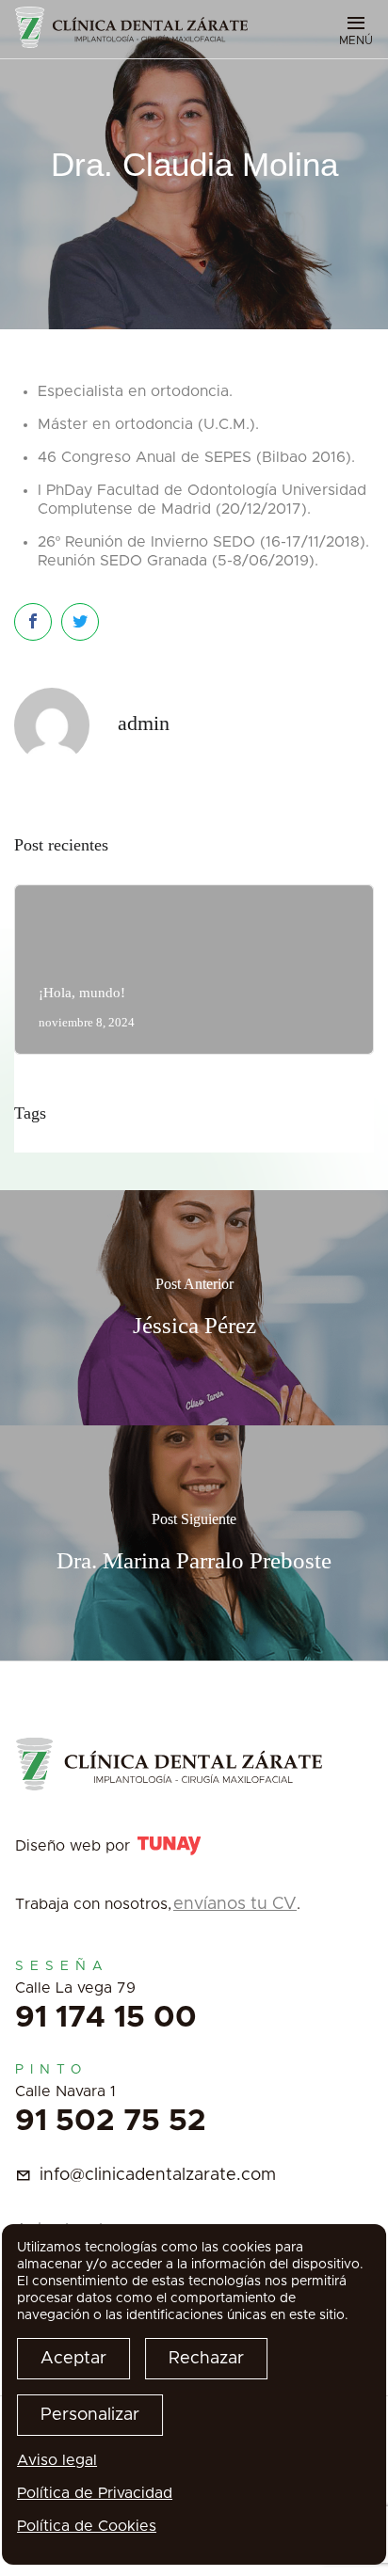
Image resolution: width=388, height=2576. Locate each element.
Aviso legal (57, 2460)
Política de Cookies (87, 2526)
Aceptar (73, 2359)
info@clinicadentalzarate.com (158, 2175)
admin (144, 723)
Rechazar (206, 2359)
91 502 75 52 (111, 2122)
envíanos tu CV (235, 1904)
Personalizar (90, 2415)
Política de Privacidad (95, 2493)
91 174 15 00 (106, 2018)
